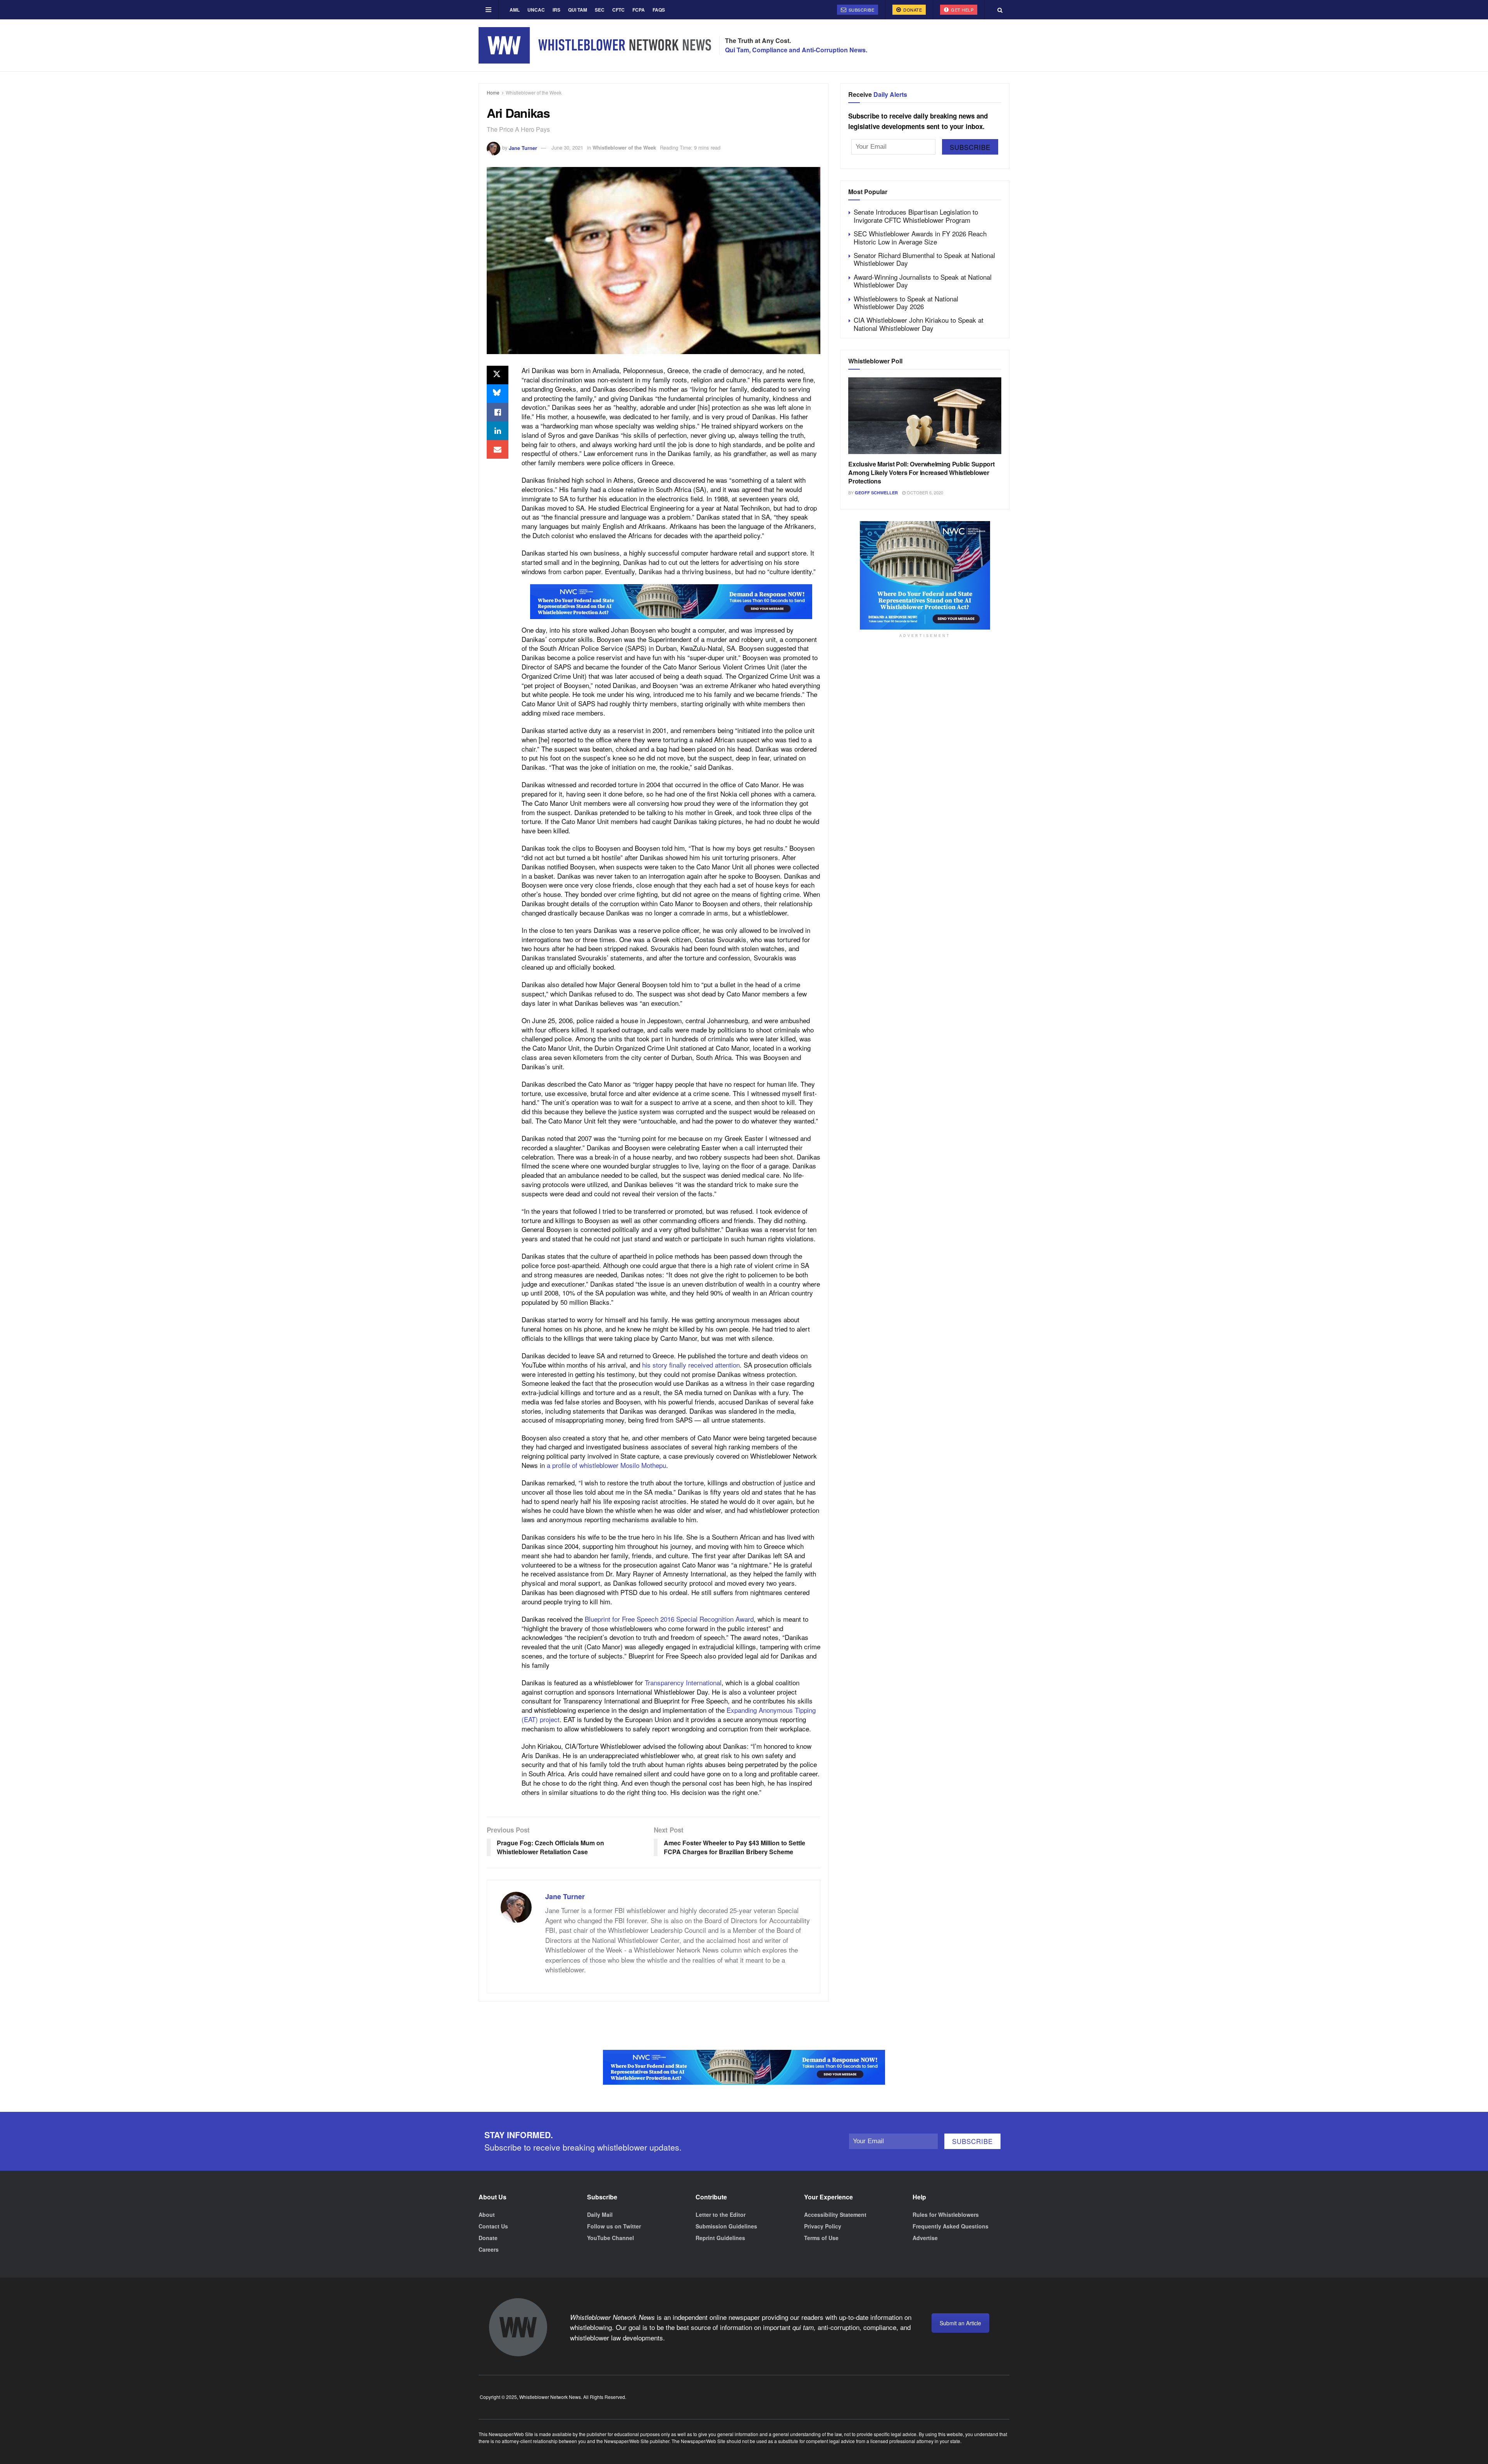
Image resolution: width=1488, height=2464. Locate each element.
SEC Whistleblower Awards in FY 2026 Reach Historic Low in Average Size (920, 237)
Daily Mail (600, 2215)
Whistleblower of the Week (534, 92)
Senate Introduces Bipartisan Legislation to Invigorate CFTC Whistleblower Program (916, 216)
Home (493, 92)
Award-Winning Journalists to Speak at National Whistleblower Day (923, 281)
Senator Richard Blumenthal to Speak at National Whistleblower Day (924, 259)
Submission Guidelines (726, 2226)
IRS (556, 10)
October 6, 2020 (924, 492)
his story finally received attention (691, 1365)
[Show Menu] (488, 10)
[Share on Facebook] (498, 412)
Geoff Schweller (876, 493)
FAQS (659, 10)
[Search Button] (1000, 10)
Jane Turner (523, 147)
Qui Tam (578, 10)
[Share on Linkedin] (498, 431)
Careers (489, 2249)
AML (515, 10)
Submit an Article (960, 2323)
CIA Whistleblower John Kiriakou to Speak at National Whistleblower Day (919, 324)
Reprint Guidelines (720, 2238)
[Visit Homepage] (595, 45)
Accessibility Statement (835, 2215)
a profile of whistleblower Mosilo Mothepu (606, 1465)
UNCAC (536, 10)
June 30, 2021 (567, 147)
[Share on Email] (498, 449)
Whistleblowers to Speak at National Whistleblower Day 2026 (906, 302)
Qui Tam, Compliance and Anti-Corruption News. (796, 50)
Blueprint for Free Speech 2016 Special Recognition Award (669, 1619)
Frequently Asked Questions (951, 2226)
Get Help (962, 10)
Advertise (925, 2238)
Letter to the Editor (721, 2215)
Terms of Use (821, 2238)
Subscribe (861, 10)
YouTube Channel (611, 2238)
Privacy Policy (823, 2226)
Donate (912, 10)
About (487, 2215)
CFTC (618, 10)
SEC (600, 10)
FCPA (639, 10)
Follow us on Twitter (614, 2226)
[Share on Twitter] (498, 375)
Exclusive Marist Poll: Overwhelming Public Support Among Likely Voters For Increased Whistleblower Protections (921, 473)
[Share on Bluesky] (498, 394)
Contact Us (493, 2226)
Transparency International (683, 1682)
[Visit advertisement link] (671, 602)
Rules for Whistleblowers (946, 2215)
